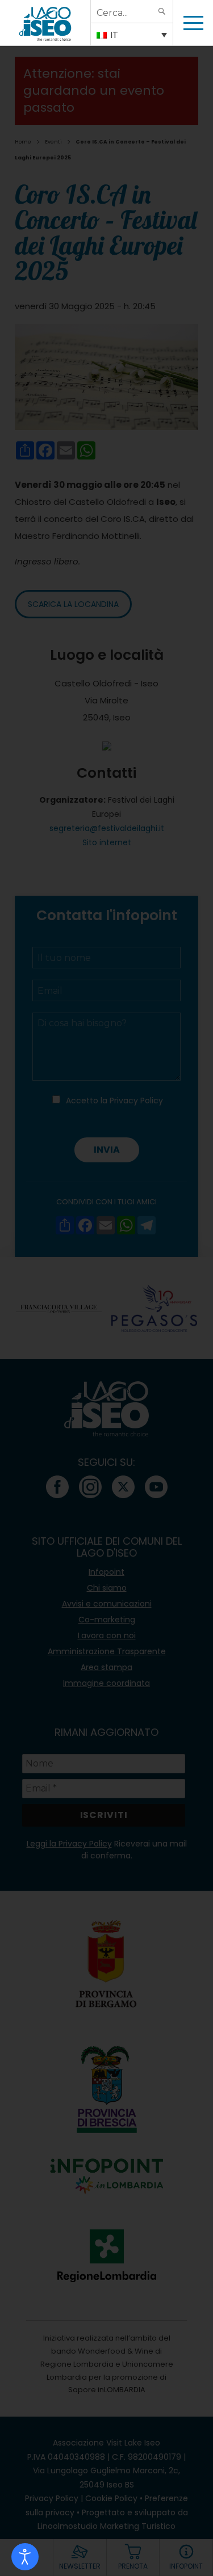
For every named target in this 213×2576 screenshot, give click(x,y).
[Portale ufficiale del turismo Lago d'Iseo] (45, 23)
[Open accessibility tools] (25, 2557)
